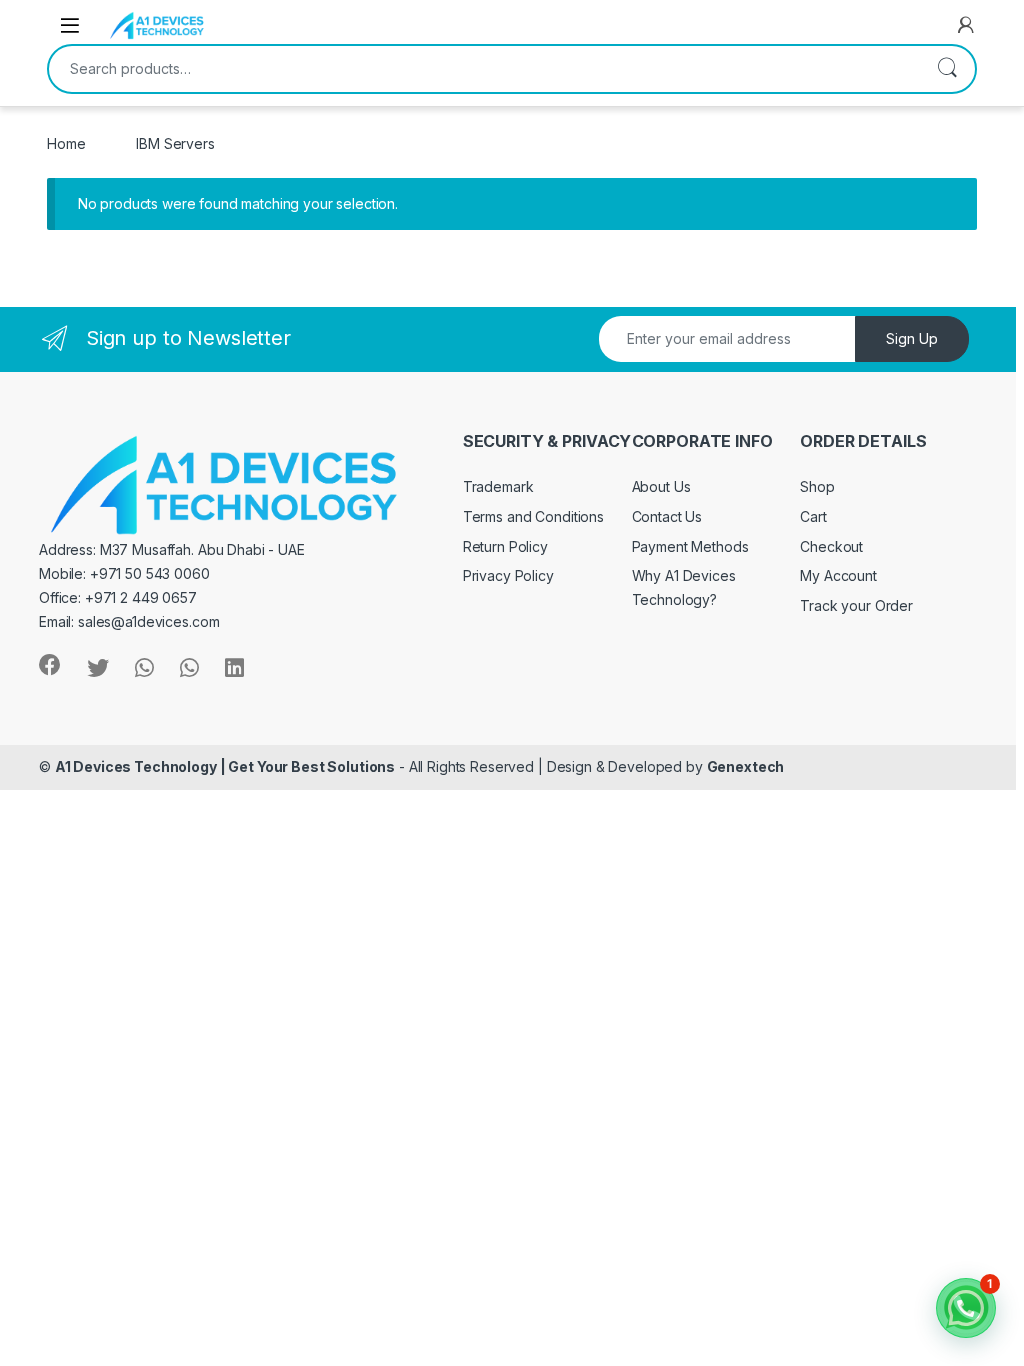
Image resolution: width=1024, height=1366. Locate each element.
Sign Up (912, 338)
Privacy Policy (508, 575)
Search (947, 69)
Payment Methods (690, 546)
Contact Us (667, 516)
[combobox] (484, 69)
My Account (838, 575)
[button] (966, 1308)
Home (66, 143)
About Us (661, 486)
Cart (813, 516)
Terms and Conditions (533, 516)
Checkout (831, 546)
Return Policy (505, 546)
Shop (817, 486)
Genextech (746, 766)
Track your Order (856, 605)
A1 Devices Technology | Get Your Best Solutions (225, 766)
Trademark (498, 486)
